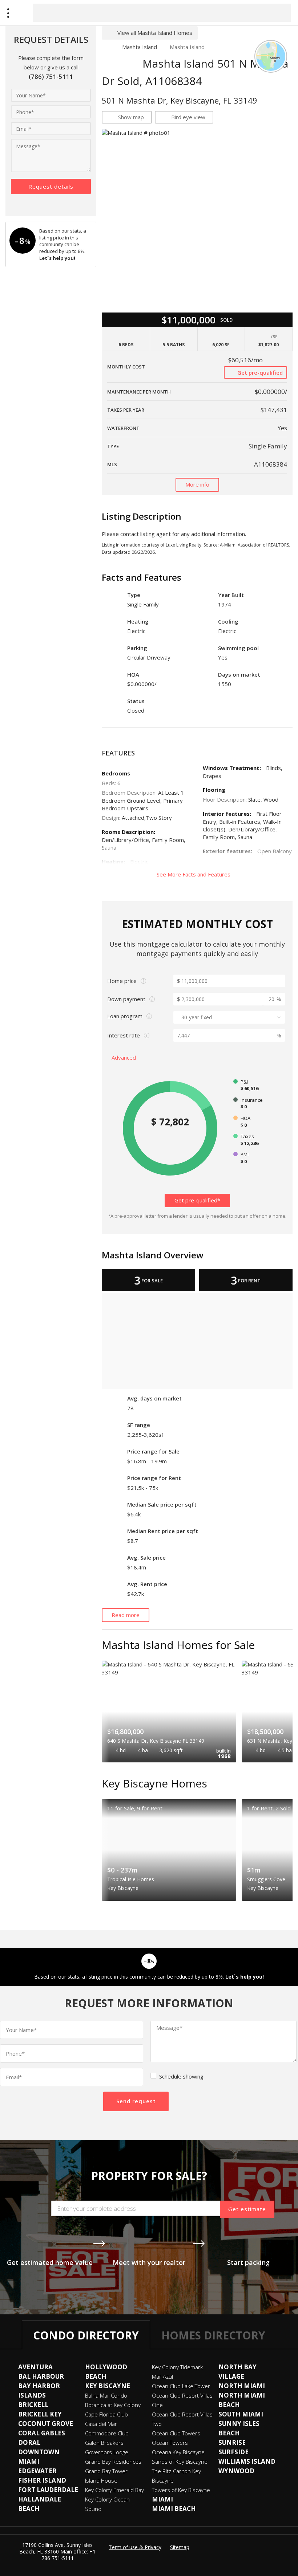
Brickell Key (40, 2414)
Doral (29, 2442)
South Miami (241, 2414)
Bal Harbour (41, 2376)
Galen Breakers (104, 2443)
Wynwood (236, 2471)
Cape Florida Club (106, 2414)
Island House (101, 2480)
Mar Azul (162, 2377)
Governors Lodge (107, 2452)
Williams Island (247, 2461)
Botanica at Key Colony (113, 2405)
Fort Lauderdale (48, 2490)
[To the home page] (106, 47)
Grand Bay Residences (113, 2462)
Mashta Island (140, 47)
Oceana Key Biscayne (178, 2452)
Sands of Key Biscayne (180, 2462)
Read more (126, 1615)
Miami (162, 2499)
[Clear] (279, 12)
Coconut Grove (46, 2424)
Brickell (33, 2405)
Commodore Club (107, 2433)
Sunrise (232, 2442)
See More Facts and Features (194, 874)
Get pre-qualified (259, 372)
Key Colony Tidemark (177, 2367)
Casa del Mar (101, 2424)
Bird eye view (188, 117)
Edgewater (37, 2471)
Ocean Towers (170, 2443)
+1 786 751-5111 (69, 2555)
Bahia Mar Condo (106, 2395)
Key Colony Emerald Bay (114, 2490)
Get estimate (247, 2209)
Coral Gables (42, 2433)
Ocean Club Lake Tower (181, 2386)
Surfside (233, 2452)
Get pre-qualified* (197, 1200)
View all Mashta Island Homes (155, 33)
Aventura (35, 2367)
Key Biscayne (108, 2386)
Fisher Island (42, 2480)
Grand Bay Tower (106, 2471)
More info (197, 484)
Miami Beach (174, 2509)
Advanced (124, 1057)
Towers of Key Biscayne (181, 2490)
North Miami (242, 2386)
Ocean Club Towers (176, 2433)
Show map (131, 117)
